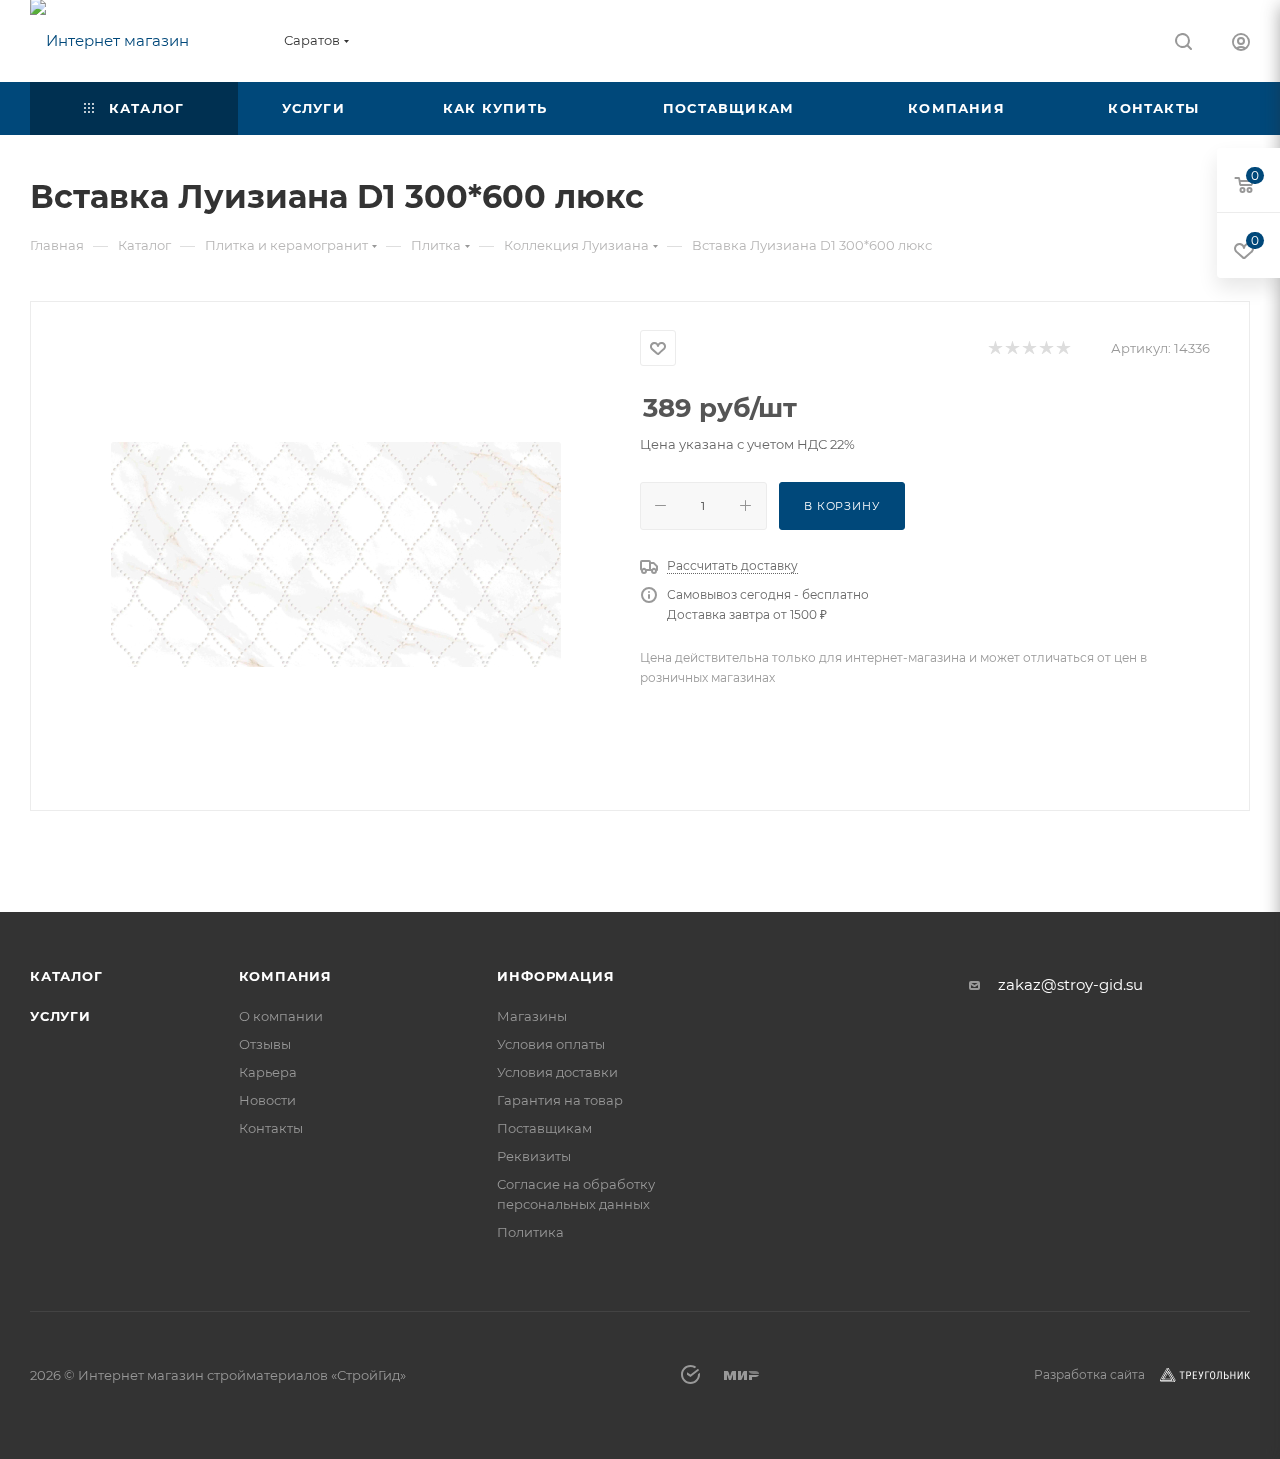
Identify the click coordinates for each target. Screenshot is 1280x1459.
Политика (530, 1232)
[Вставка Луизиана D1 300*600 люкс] (336, 554)
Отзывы (265, 1044)
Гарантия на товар (560, 1100)
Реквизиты (534, 1156)
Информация (555, 976)
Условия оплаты (551, 1044)
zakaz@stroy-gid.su (1070, 984)
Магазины (532, 1016)
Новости (267, 1100)
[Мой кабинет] (1241, 44)
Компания (285, 976)
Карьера (268, 1072)
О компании (281, 1016)
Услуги (60, 1016)
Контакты (271, 1128)
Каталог (66, 976)
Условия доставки (557, 1072)
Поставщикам (544, 1128)
